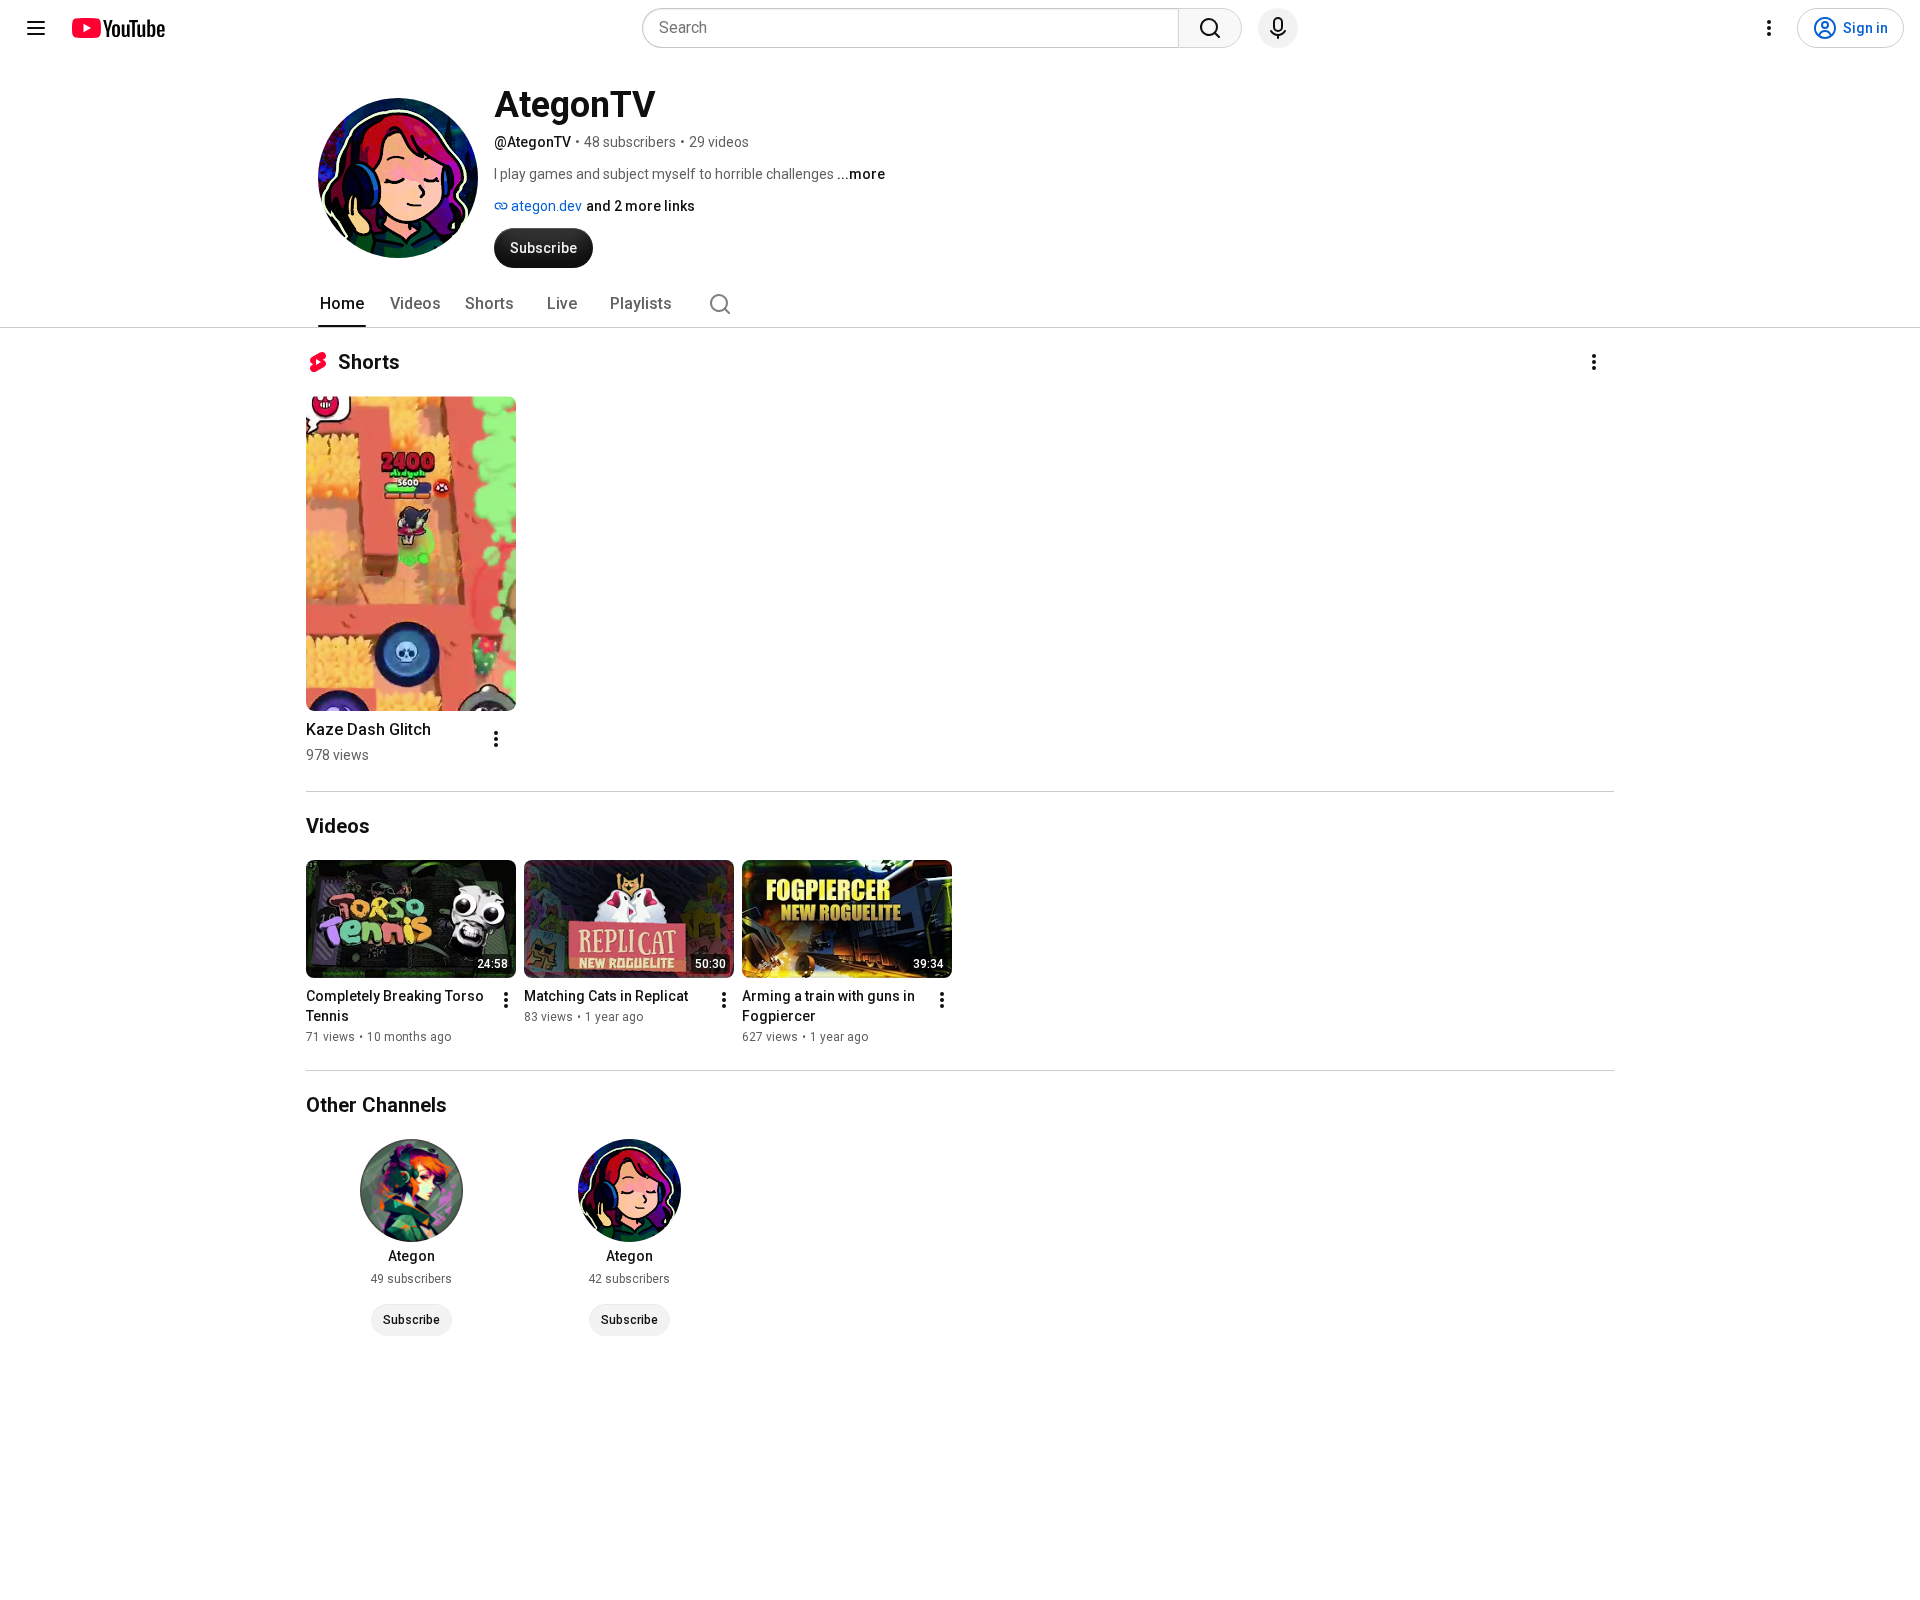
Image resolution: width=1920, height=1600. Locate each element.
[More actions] (1594, 362)
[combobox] (916, 28)
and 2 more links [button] (640, 206)
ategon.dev (545, 206)
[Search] (1210, 28)
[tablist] (960, 304)
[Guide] (36, 28)
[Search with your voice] (1278, 28)
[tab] (342, 304)
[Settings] (1769, 28)
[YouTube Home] (117, 28)
